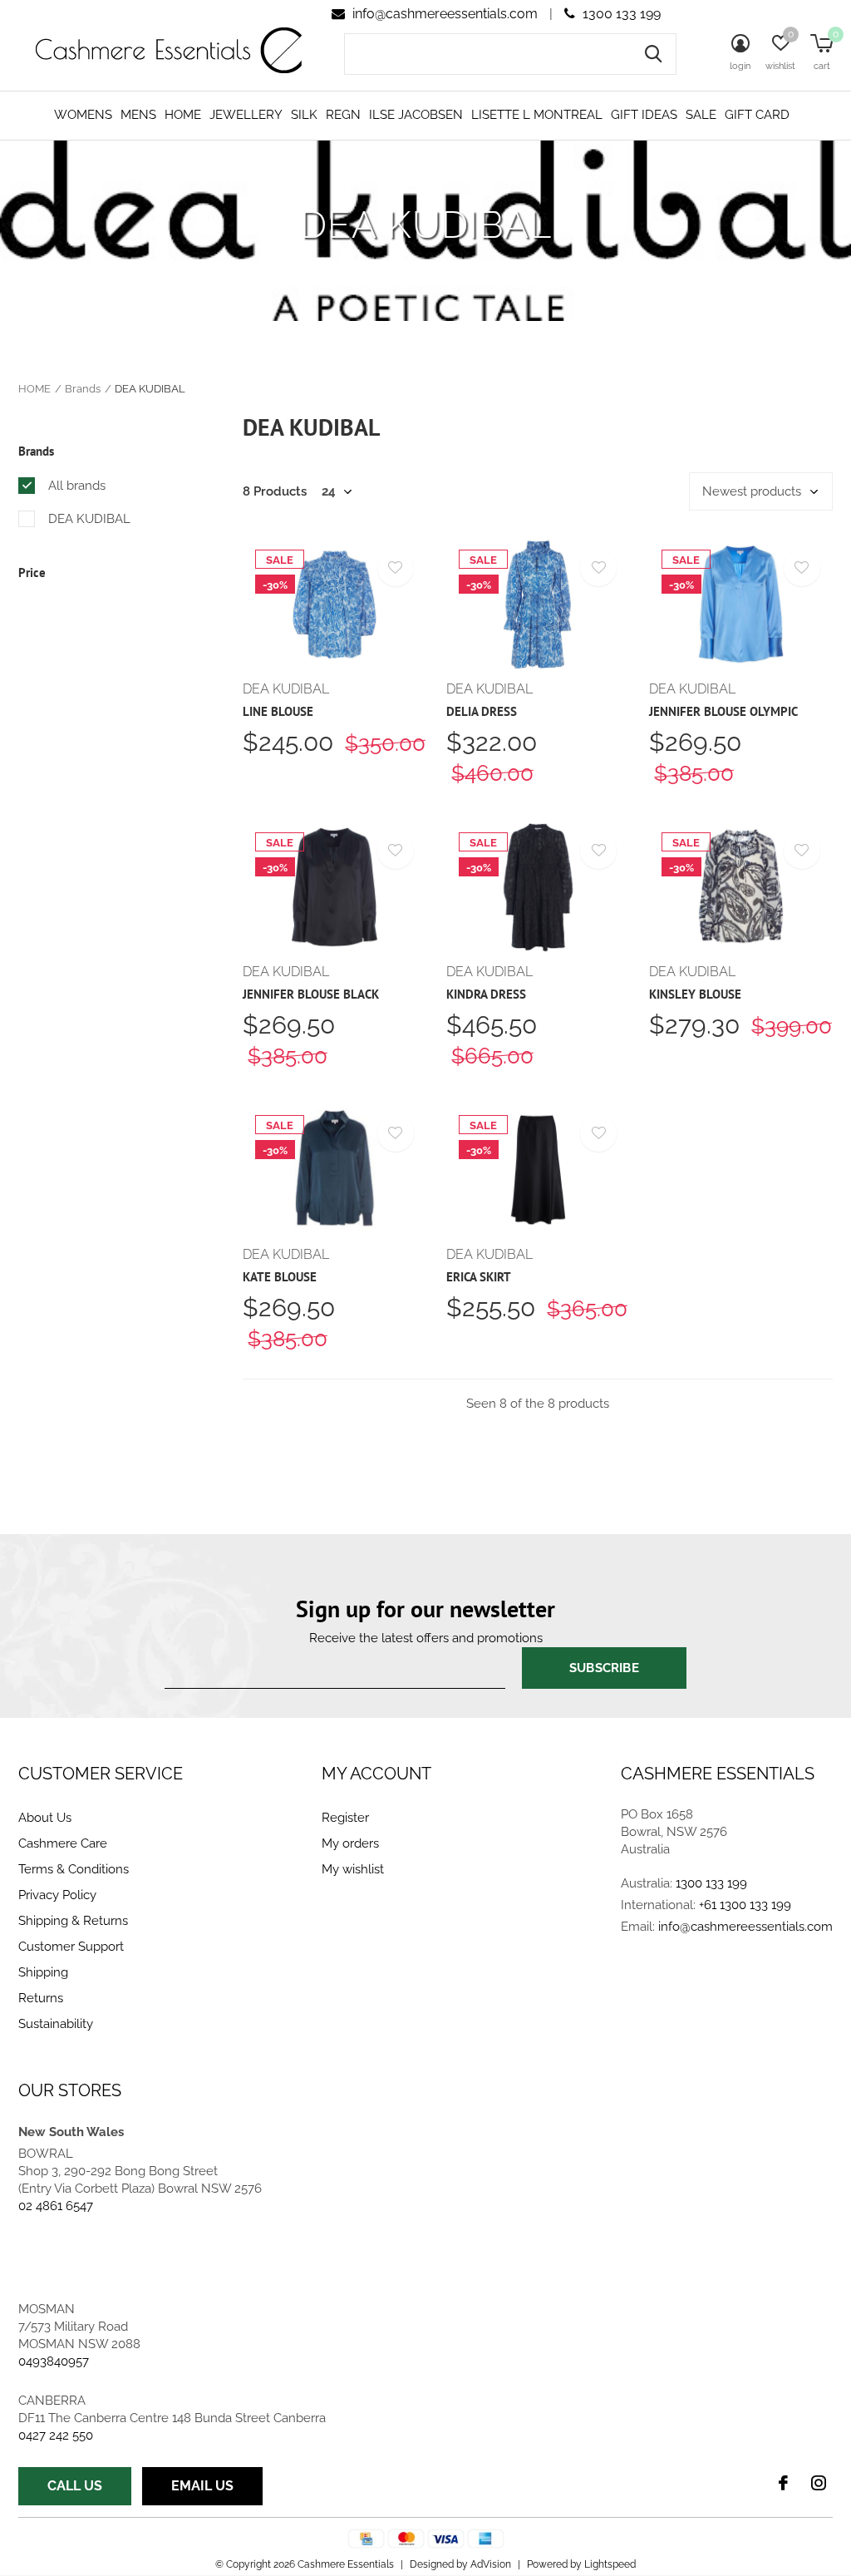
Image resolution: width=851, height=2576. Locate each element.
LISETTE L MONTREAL (537, 115)
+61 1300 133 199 (745, 1905)
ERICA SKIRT (479, 1277)
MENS (138, 115)
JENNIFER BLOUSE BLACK (311, 994)
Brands (83, 389)
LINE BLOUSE (278, 711)
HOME (183, 115)
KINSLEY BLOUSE (695, 994)
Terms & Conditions (74, 1869)
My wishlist (353, 1869)
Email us (202, 2486)
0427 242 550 (56, 2435)
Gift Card (757, 115)
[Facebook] (783, 2483)
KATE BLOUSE (280, 1277)
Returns (41, 1998)
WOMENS (83, 115)
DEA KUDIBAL (89, 519)
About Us (45, 1818)
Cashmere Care (63, 1843)
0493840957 (54, 2361)
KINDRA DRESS (486, 994)
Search (653, 54)
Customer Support (71, 1947)
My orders (350, 1843)
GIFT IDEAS (644, 115)
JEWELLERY (246, 115)
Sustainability (56, 2024)
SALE (701, 115)
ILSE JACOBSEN (416, 115)
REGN (343, 115)
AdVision (491, 2564)
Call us (75, 2486)
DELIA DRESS (482, 711)
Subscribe (604, 1668)
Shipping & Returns (73, 1921)
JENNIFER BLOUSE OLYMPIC (723, 711)
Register (345, 1818)
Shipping (43, 1972)
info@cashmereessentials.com (445, 14)
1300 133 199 (620, 14)
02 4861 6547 (56, 2206)
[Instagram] (819, 2483)
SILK (304, 115)
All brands (77, 486)
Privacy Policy (57, 1895)
